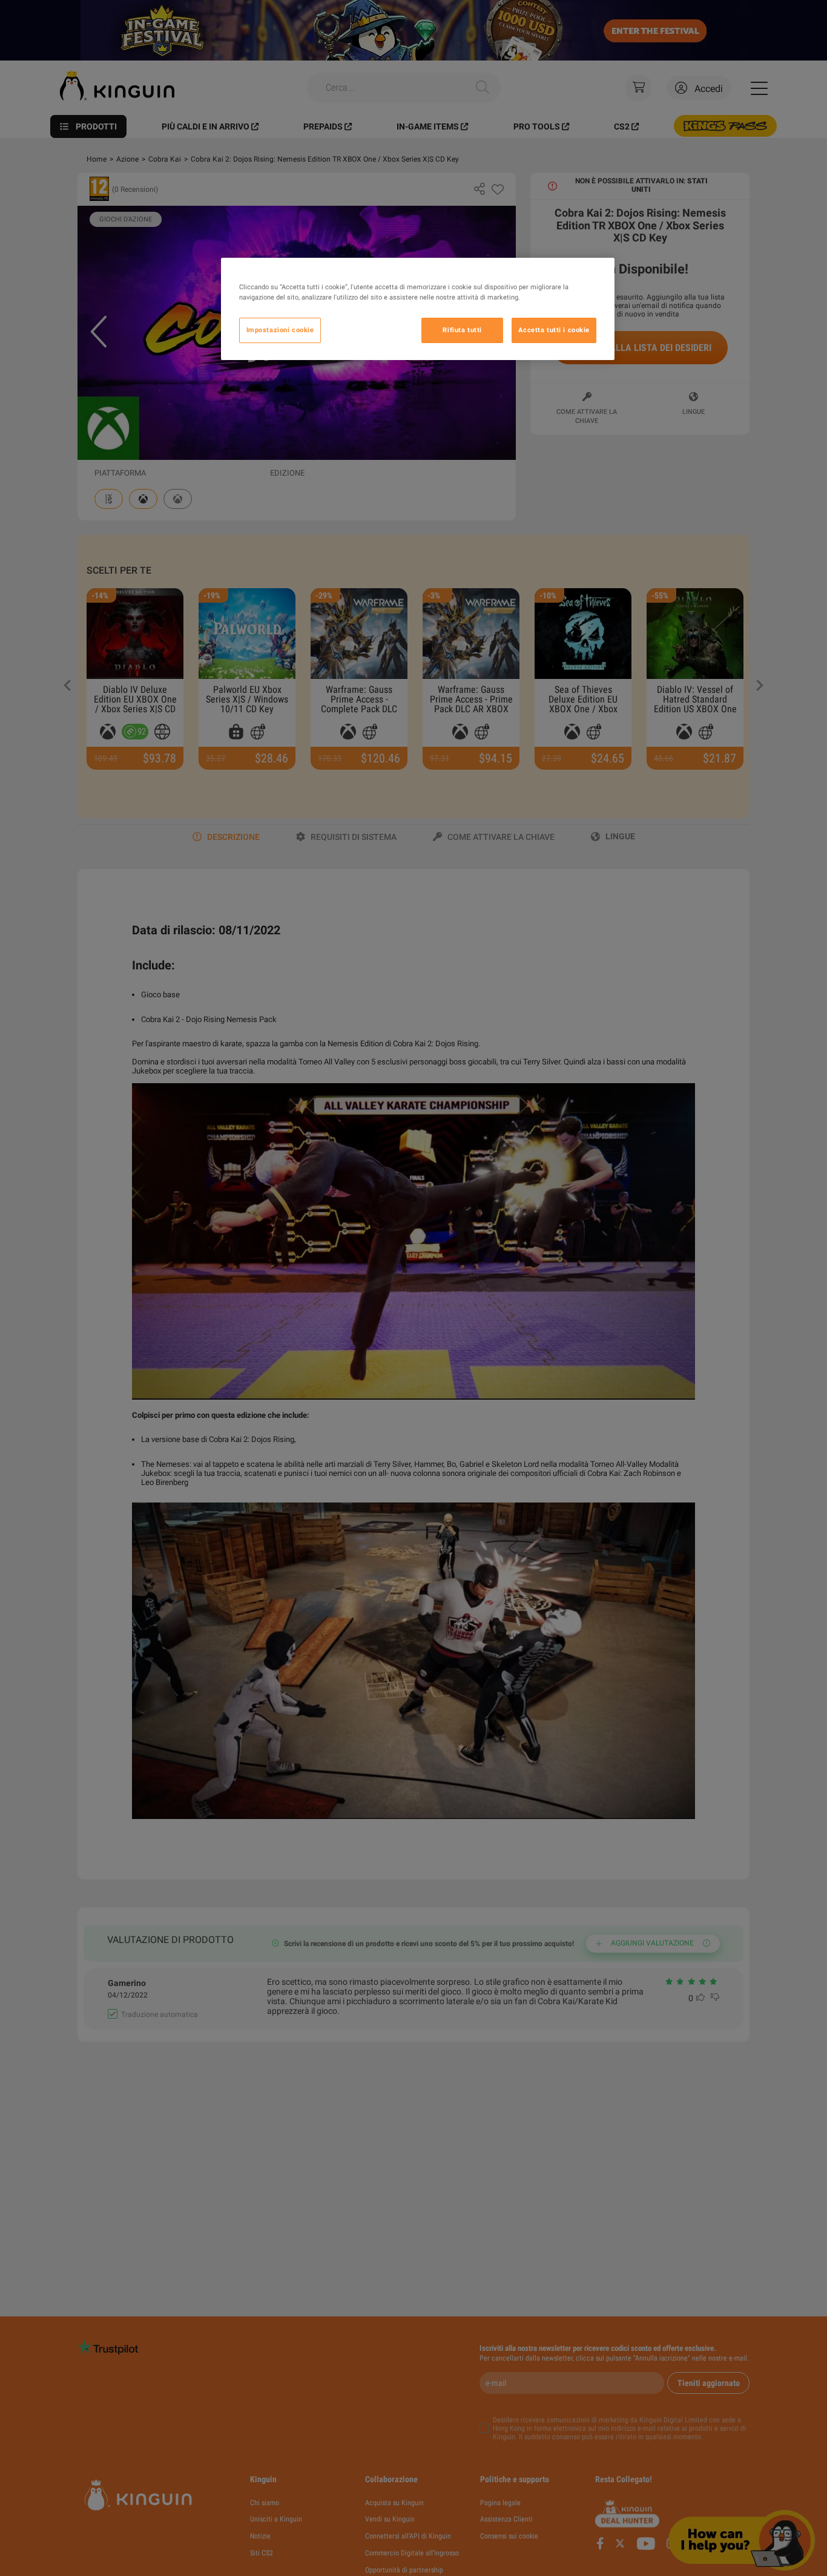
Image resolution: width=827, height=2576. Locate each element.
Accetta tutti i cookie (554, 330)
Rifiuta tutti (462, 330)
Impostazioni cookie (280, 330)
